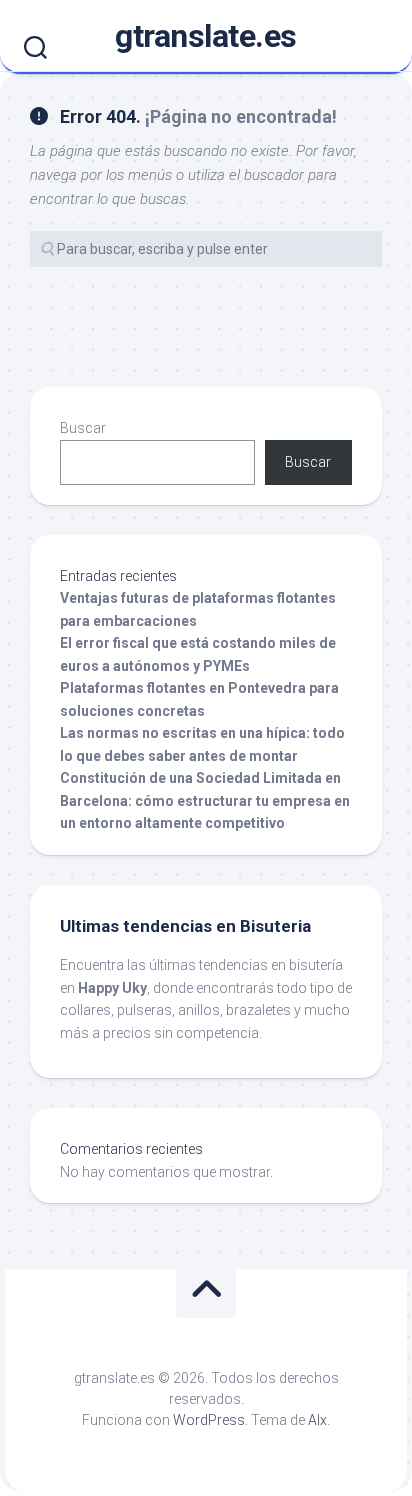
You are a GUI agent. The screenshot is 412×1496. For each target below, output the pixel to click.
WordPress (209, 1420)
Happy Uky (112, 988)
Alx (317, 1420)
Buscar (83, 428)
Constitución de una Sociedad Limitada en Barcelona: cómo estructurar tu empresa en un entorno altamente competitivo (205, 800)
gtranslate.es (206, 36)
